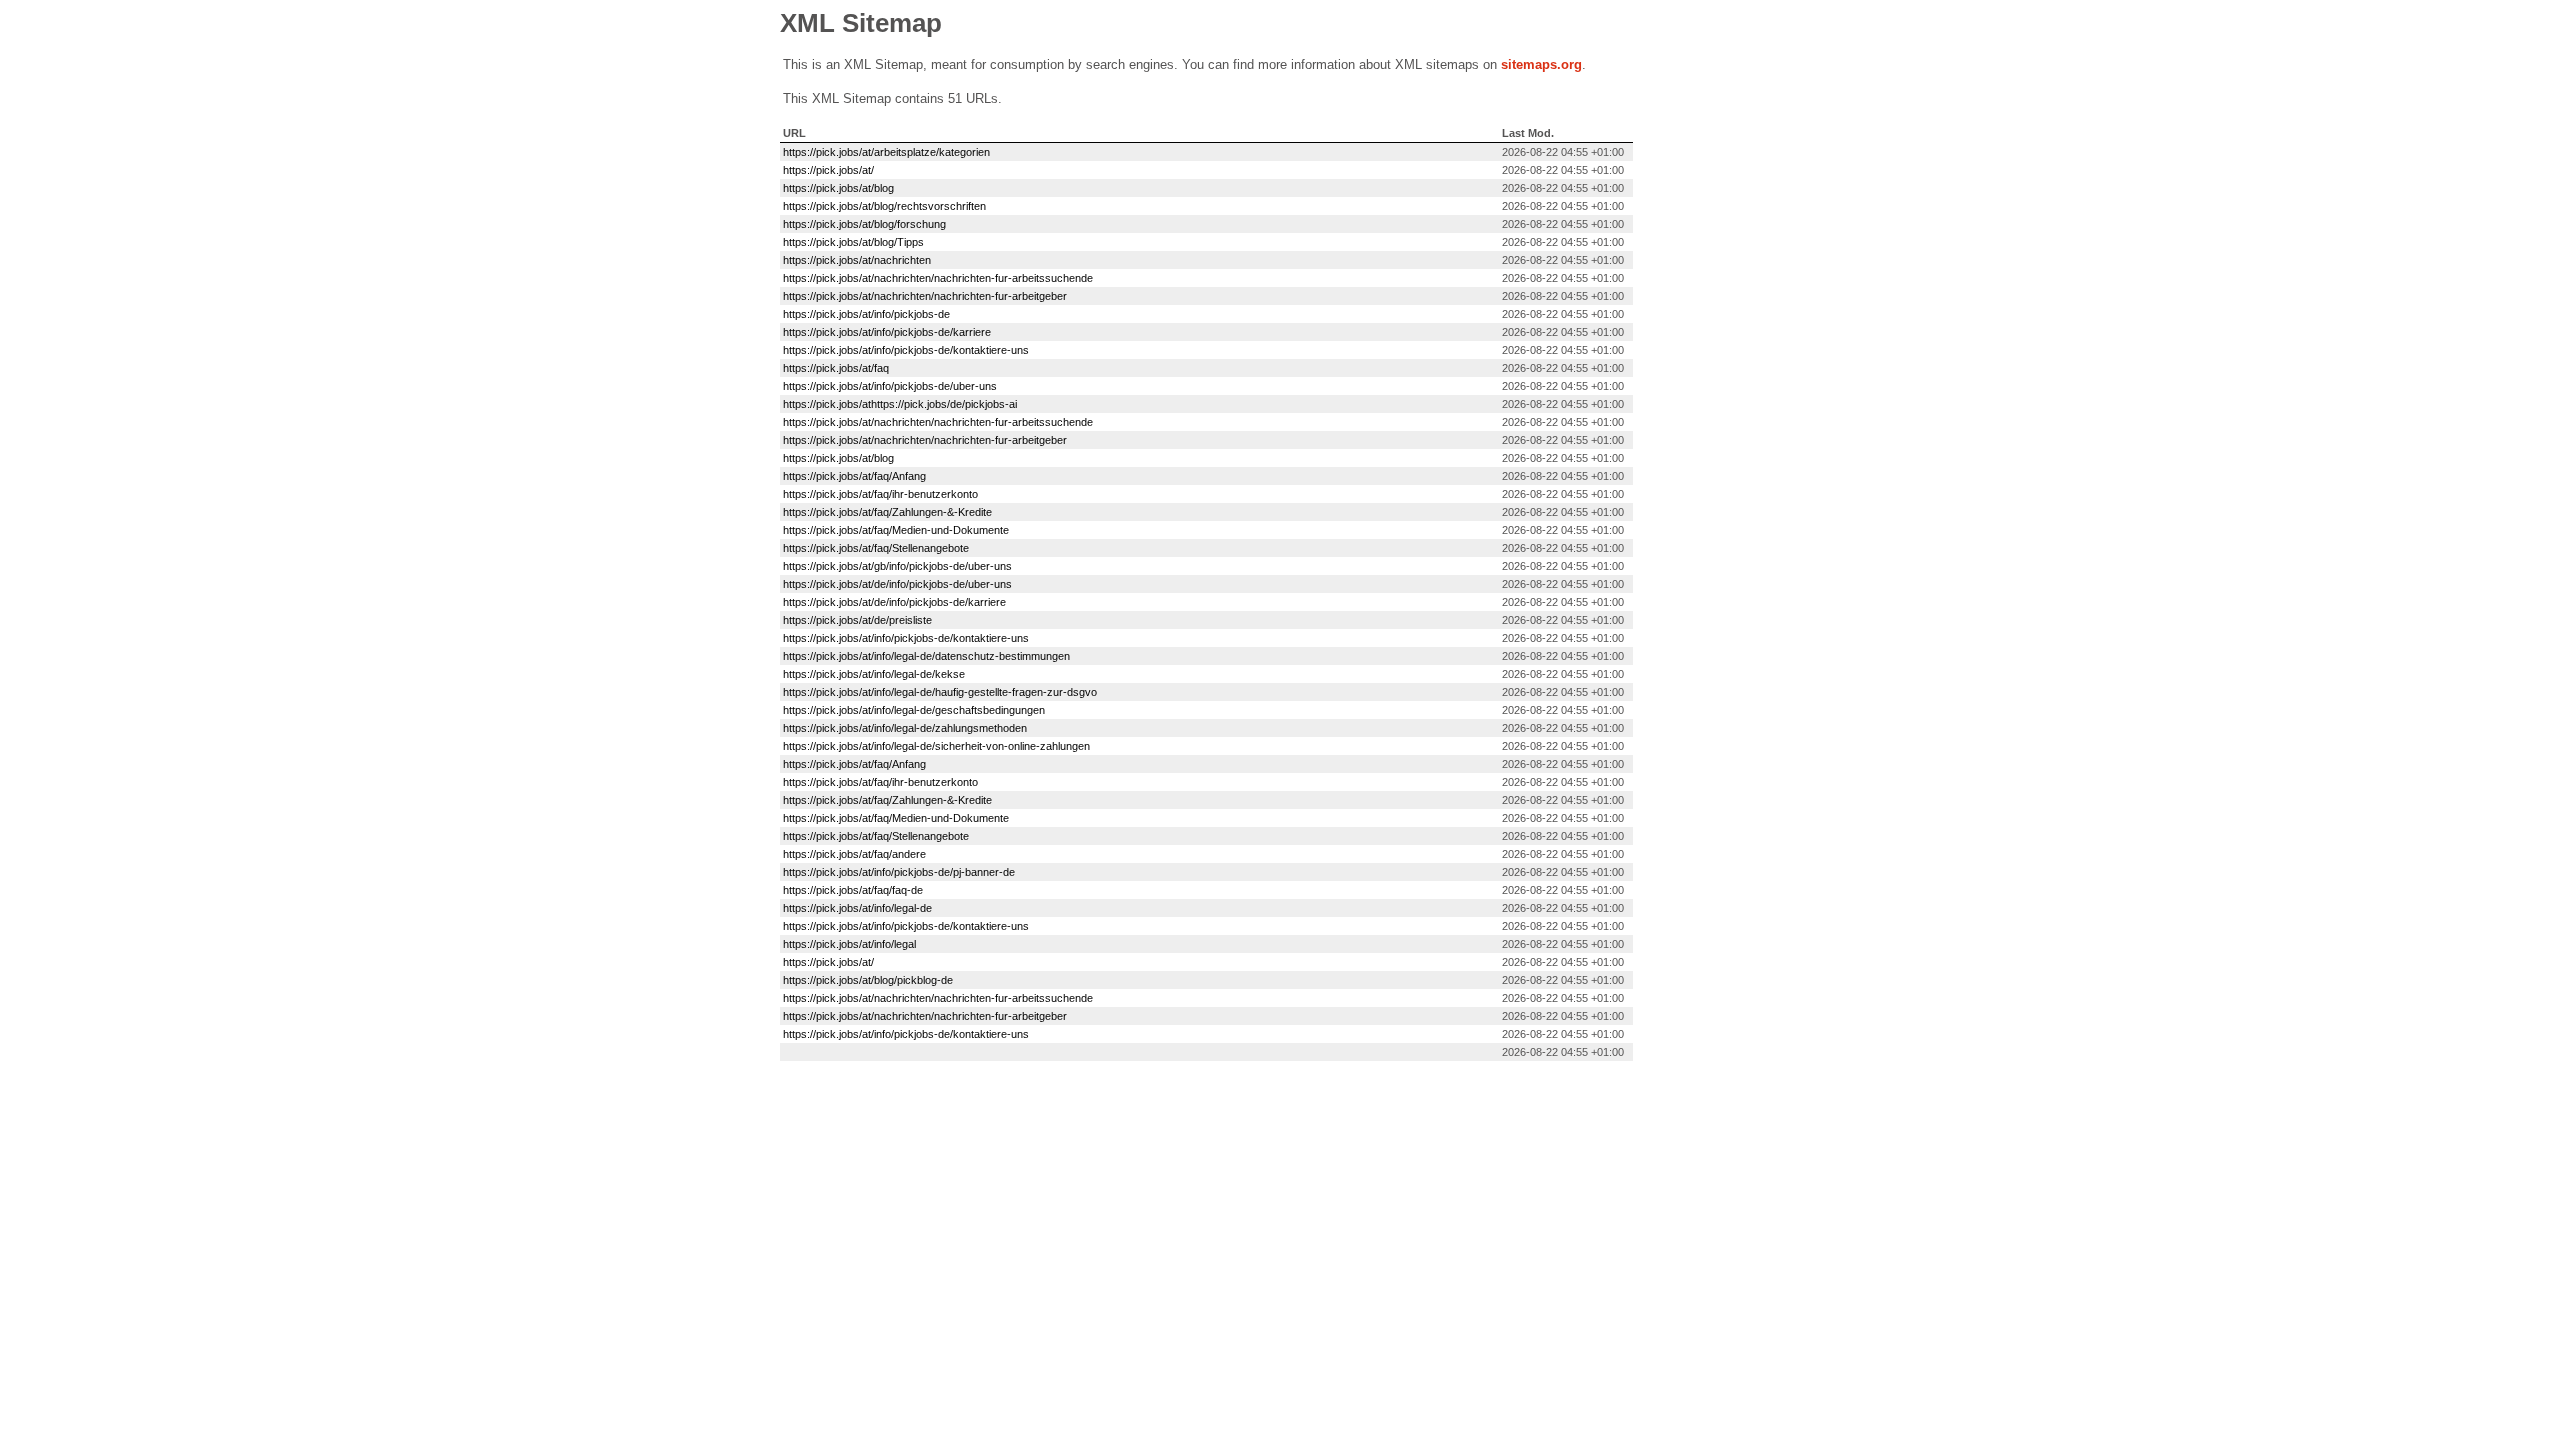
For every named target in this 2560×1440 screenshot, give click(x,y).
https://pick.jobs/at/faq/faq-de (853, 890)
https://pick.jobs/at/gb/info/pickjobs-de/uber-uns (897, 566)
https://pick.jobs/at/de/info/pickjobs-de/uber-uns (897, 584)
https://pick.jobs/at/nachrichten (857, 260)
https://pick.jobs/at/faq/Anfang (854, 476)
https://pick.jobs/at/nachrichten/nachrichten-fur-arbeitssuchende (938, 278)
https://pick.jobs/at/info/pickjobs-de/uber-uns (890, 386)
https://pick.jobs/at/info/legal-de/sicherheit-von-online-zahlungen (936, 746)
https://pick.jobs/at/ (828, 170)
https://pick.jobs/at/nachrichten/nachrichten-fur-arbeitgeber (925, 296)
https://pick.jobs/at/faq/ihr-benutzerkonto (880, 494)
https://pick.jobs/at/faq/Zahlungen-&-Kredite (887, 512)
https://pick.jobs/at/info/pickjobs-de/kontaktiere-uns (906, 350)
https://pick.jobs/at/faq (836, 368)
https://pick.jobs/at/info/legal (849, 944)
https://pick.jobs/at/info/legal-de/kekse (874, 674)
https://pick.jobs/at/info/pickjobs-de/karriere (887, 332)
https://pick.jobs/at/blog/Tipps (853, 242)
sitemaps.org (1541, 64)
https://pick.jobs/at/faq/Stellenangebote (876, 548)
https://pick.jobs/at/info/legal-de (857, 908)
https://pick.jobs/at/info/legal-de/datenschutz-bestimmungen (926, 656)
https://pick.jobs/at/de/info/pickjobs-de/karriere (894, 602)
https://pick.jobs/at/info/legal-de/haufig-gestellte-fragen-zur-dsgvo (940, 692)
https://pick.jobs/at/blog (838, 188)
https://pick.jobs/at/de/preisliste (857, 620)
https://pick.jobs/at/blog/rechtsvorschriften (884, 206)
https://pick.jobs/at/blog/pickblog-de (868, 980)
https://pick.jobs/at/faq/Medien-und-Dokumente (896, 530)
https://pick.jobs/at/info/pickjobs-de (866, 314)
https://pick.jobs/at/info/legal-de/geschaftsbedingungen (914, 710)
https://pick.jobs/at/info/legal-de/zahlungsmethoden (905, 728)
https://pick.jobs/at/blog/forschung (864, 224)
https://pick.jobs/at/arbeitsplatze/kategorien (886, 152)
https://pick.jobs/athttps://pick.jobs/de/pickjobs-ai (900, 404)
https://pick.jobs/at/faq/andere (854, 854)
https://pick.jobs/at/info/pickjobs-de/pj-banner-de (899, 872)
